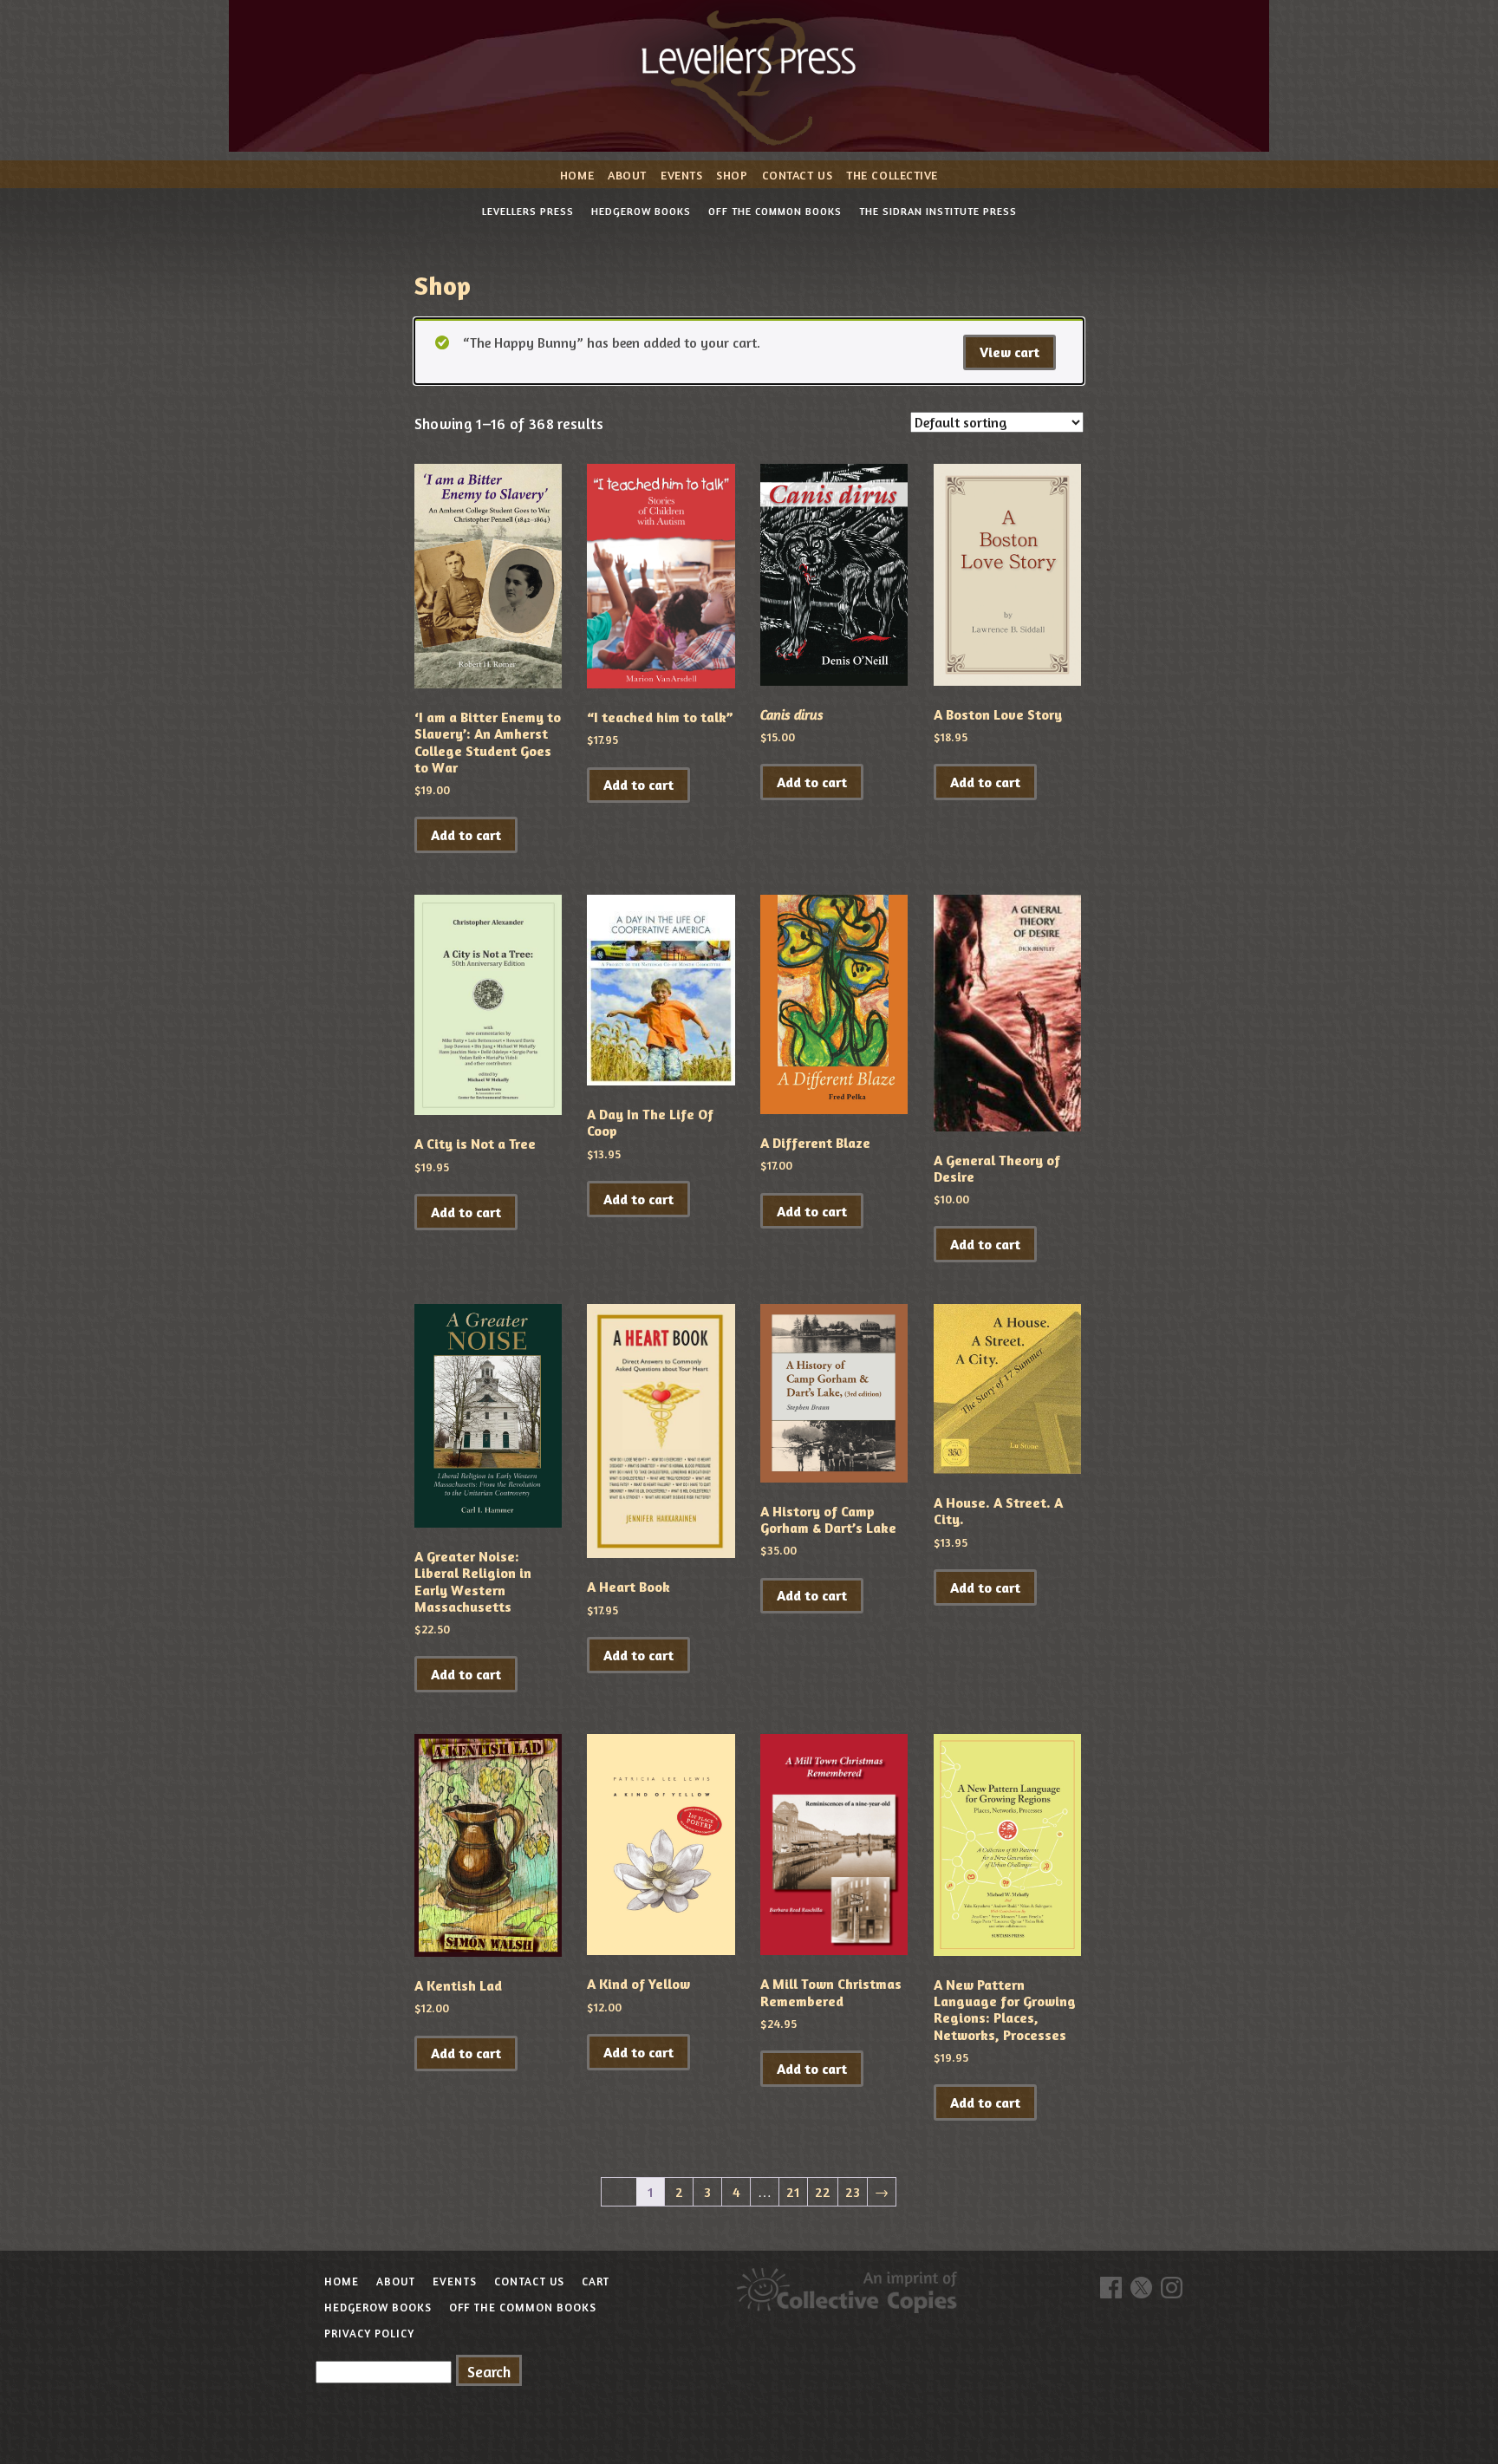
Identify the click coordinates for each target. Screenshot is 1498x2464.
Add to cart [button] (466, 835)
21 (793, 2192)
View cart (1010, 352)
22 (823, 2192)
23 (853, 2192)
